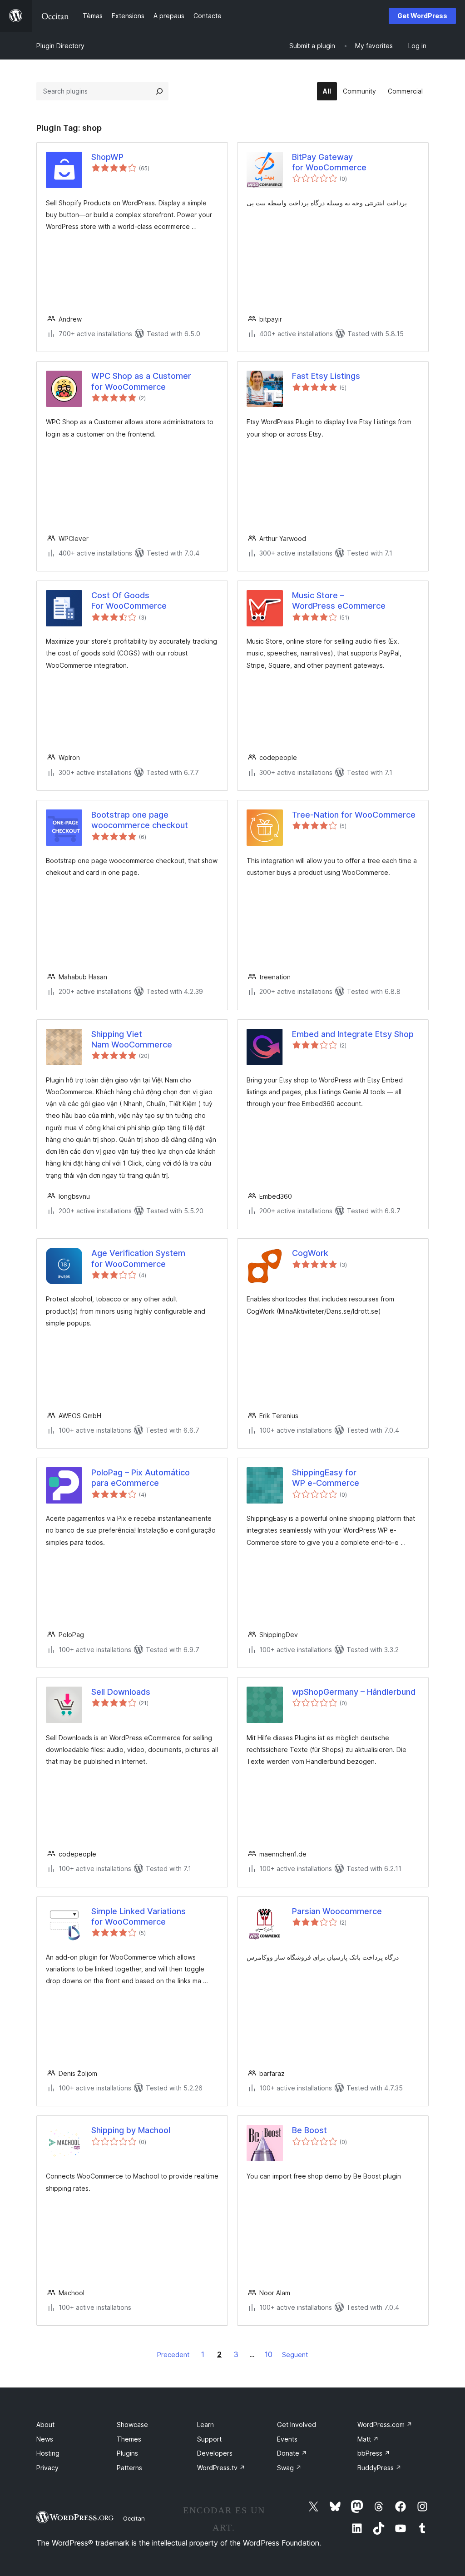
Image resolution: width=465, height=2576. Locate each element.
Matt (368, 2439)
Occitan (134, 2518)
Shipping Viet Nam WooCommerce (132, 1039)
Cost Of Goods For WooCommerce (129, 601)
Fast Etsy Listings (326, 376)
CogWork (310, 1253)
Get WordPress (422, 16)
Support (209, 2439)
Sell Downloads (121, 1692)
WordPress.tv (221, 2468)
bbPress (374, 2453)
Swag (289, 2468)
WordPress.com (385, 2425)
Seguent (295, 2355)
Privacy (47, 2468)
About (45, 2425)
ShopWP (107, 157)
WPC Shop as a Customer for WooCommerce (141, 381)
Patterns (129, 2468)
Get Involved (297, 2425)
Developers (215, 2453)
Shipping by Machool (131, 2130)
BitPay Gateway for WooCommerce (329, 162)
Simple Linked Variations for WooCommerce (139, 1916)
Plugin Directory (60, 46)
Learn (205, 2425)
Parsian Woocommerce (337, 1911)
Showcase (132, 2425)
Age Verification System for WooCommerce (138, 1258)
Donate (292, 2453)
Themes (129, 2439)
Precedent (173, 2355)
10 (269, 2354)
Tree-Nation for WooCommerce (354, 815)
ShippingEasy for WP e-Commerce (326, 1478)
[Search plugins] (159, 91)
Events (287, 2439)
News (45, 2439)
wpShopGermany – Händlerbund (354, 1692)
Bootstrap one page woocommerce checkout (140, 820)
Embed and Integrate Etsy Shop (353, 1034)
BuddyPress (379, 2468)
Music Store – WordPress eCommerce (339, 601)
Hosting (48, 2453)
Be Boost (309, 2130)
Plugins (127, 2453)
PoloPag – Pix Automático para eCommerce (141, 1478)
